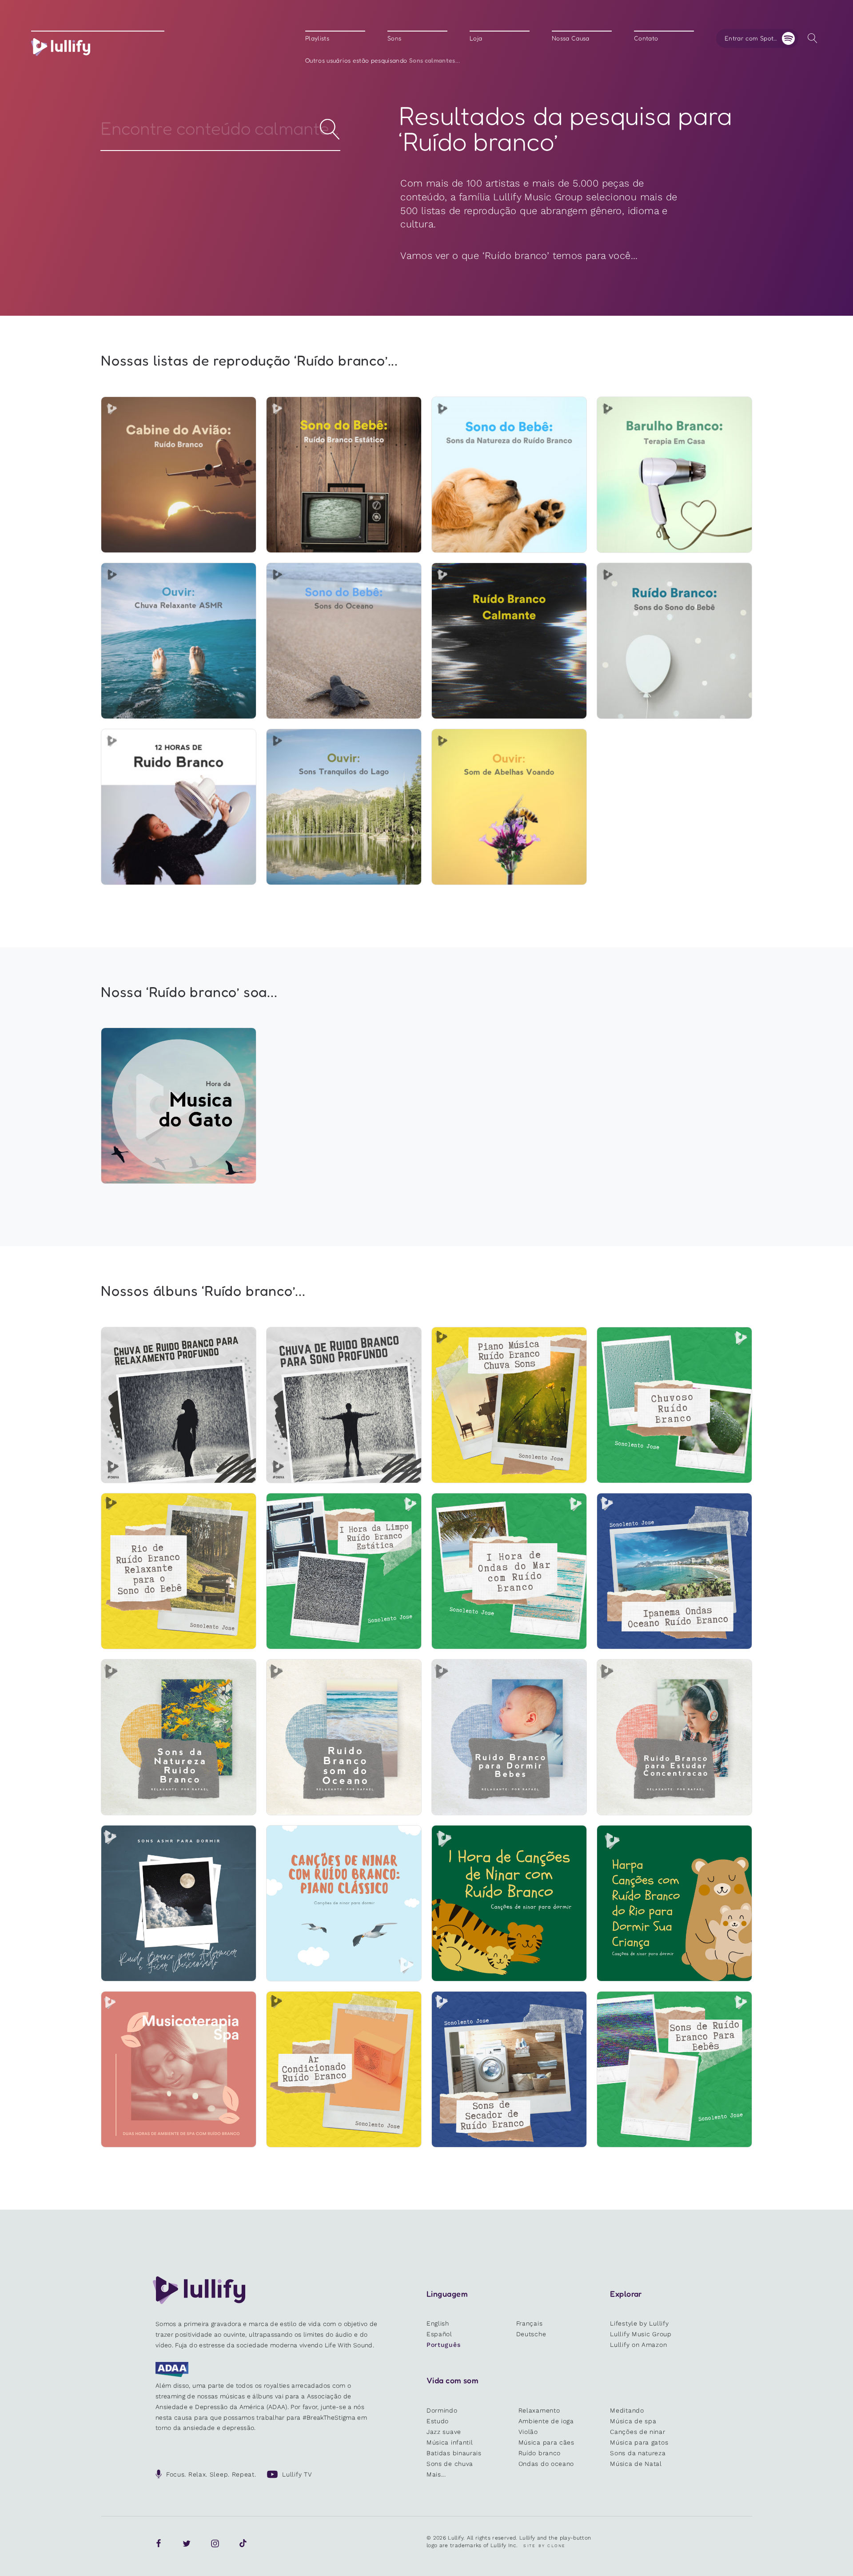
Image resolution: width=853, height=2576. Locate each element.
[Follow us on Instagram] (215, 2544)
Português (443, 2345)
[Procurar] (812, 38)
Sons (394, 38)
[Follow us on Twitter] (187, 2544)
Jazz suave (444, 2432)
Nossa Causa (571, 38)
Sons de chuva (450, 2464)
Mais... (436, 2474)
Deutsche (531, 2334)
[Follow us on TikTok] (243, 2544)
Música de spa (633, 2421)
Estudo (438, 2421)
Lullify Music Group (641, 2334)
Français (530, 2323)
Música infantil (450, 2442)
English (438, 2323)
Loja (476, 38)
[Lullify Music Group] (61, 47)
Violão (528, 2432)
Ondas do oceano (546, 2464)
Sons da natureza (638, 2453)
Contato (646, 38)
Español (439, 2334)
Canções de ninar (638, 2432)
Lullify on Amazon (638, 2345)
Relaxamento (539, 2410)
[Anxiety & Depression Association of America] (172, 2375)
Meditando (627, 2410)
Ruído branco (540, 2453)
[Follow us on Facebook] (159, 2544)
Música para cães (546, 2442)
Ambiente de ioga (546, 2421)
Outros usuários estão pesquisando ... (383, 60)
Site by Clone (544, 2546)
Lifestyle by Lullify (639, 2323)
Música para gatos (639, 2442)
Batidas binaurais (454, 2453)
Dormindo (442, 2410)
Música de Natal (636, 2464)
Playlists (317, 38)
